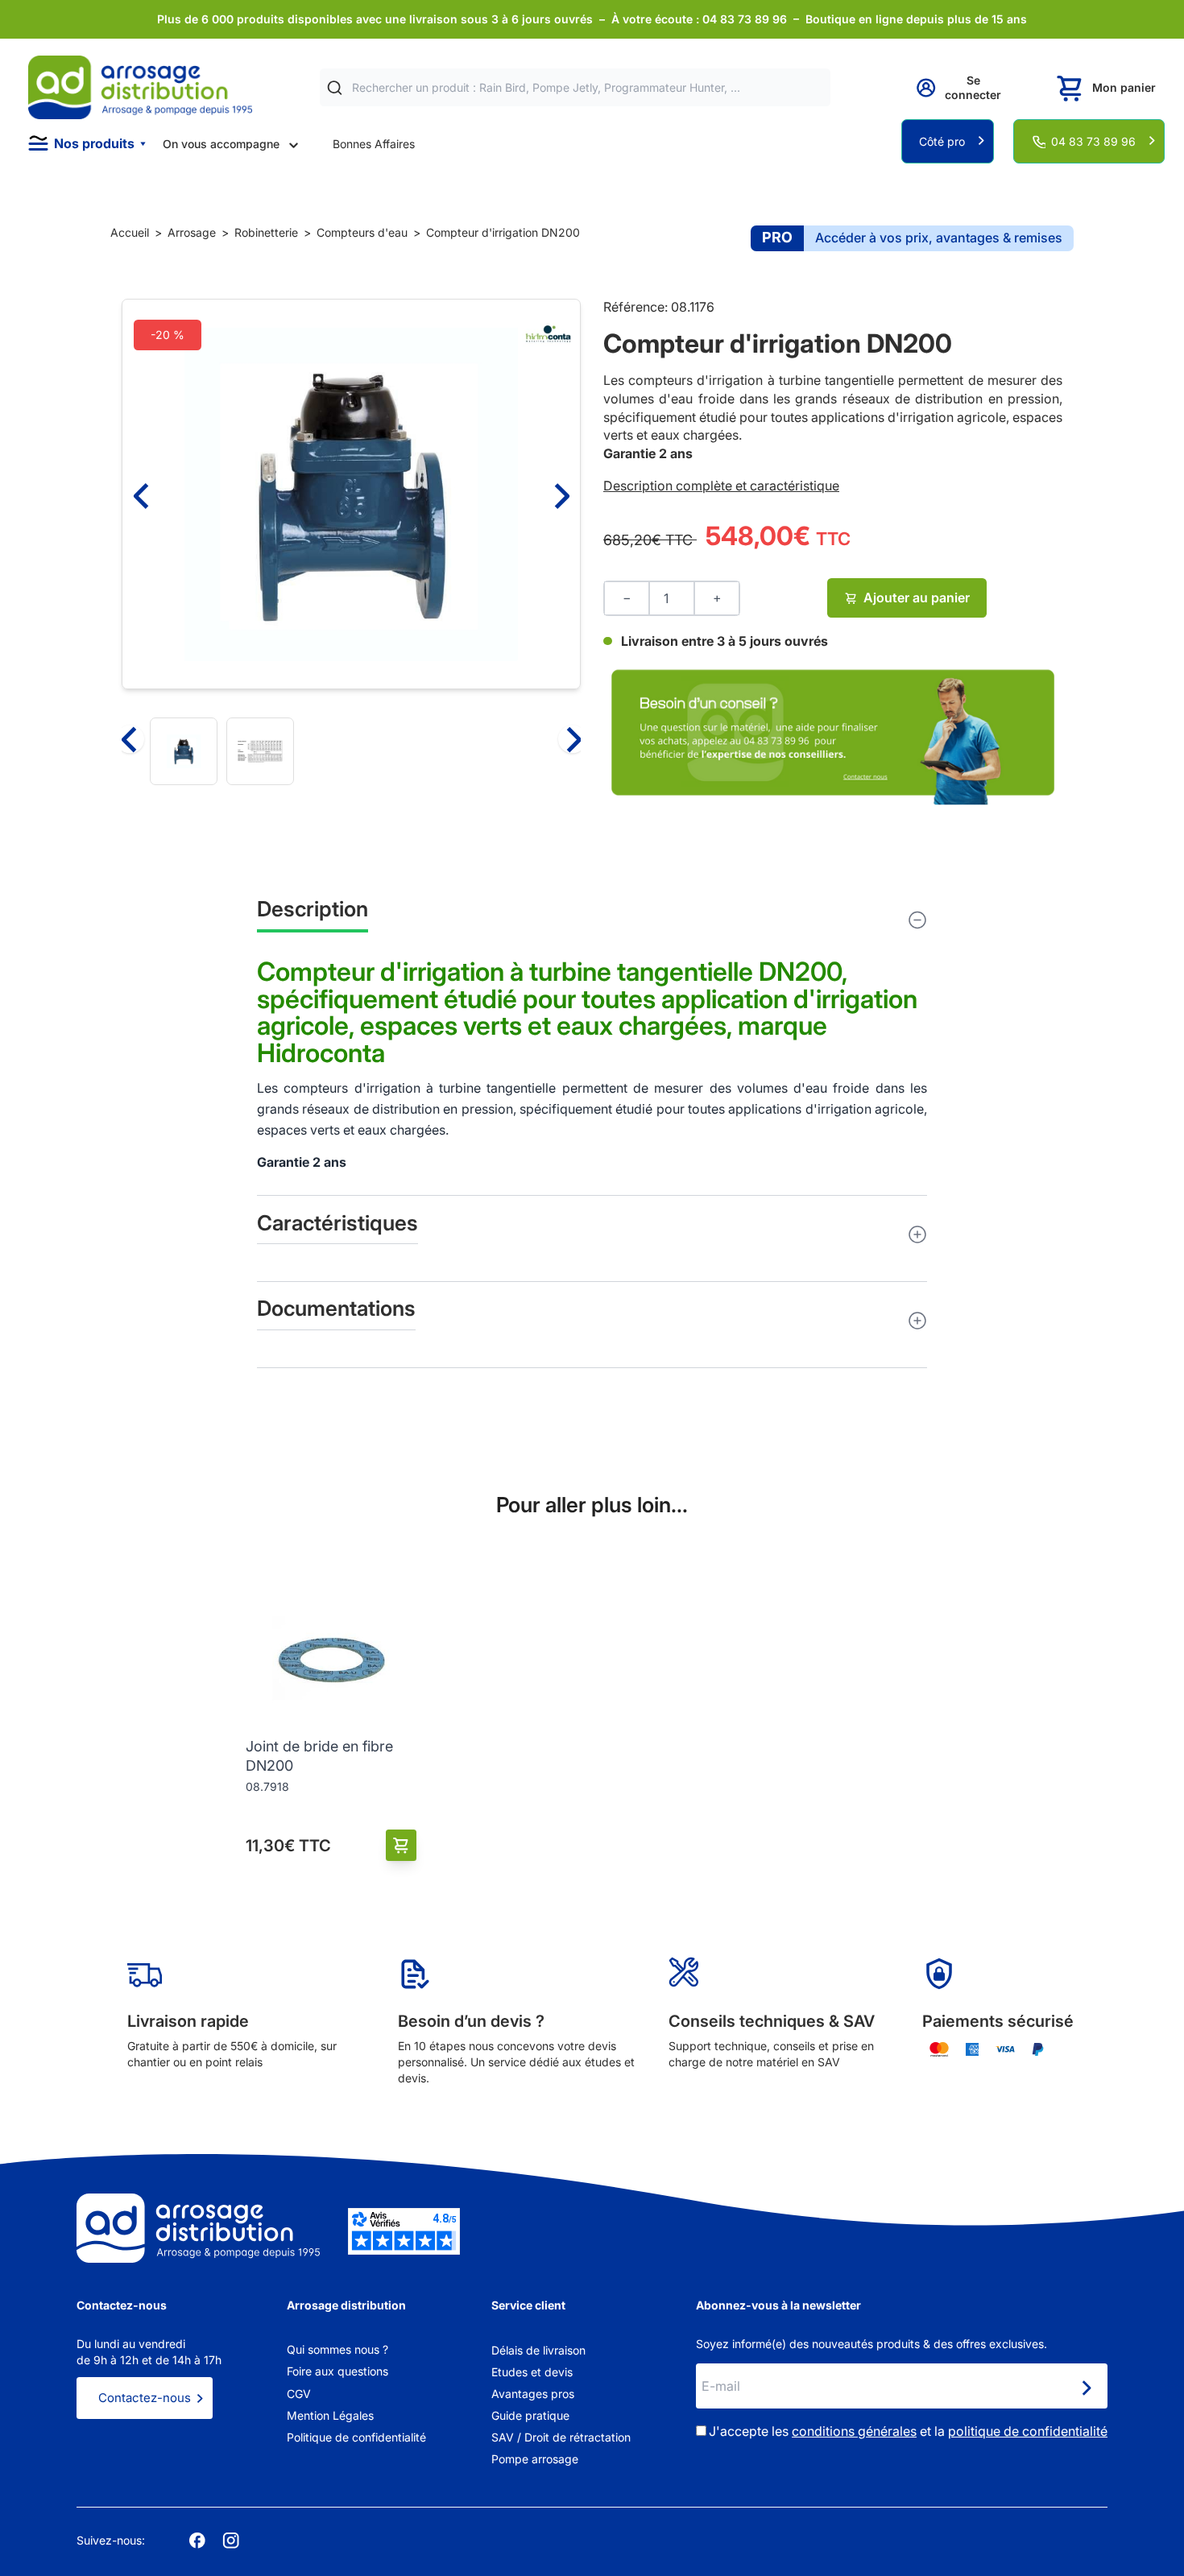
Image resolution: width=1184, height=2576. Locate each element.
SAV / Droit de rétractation (561, 2437)
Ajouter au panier (917, 597)
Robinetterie (266, 232)
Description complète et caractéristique (721, 486)
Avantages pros (533, 2394)
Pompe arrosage (535, 2459)
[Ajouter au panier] (402, 1845)
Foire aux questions (337, 2371)
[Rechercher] (335, 88)
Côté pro (942, 141)
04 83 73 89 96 (1093, 141)
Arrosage (192, 232)
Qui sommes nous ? (337, 2349)
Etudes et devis (532, 2372)
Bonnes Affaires (374, 144)
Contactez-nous (145, 2398)
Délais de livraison (538, 2350)
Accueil (130, 232)
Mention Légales (330, 2415)
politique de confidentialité (1028, 2431)
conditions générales (854, 2431)
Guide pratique (530, 2415)
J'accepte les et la (908, 2431)
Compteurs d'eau (362, 232)
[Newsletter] (1086, 2388)
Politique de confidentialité (356, 2437)
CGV (299, 2394)
